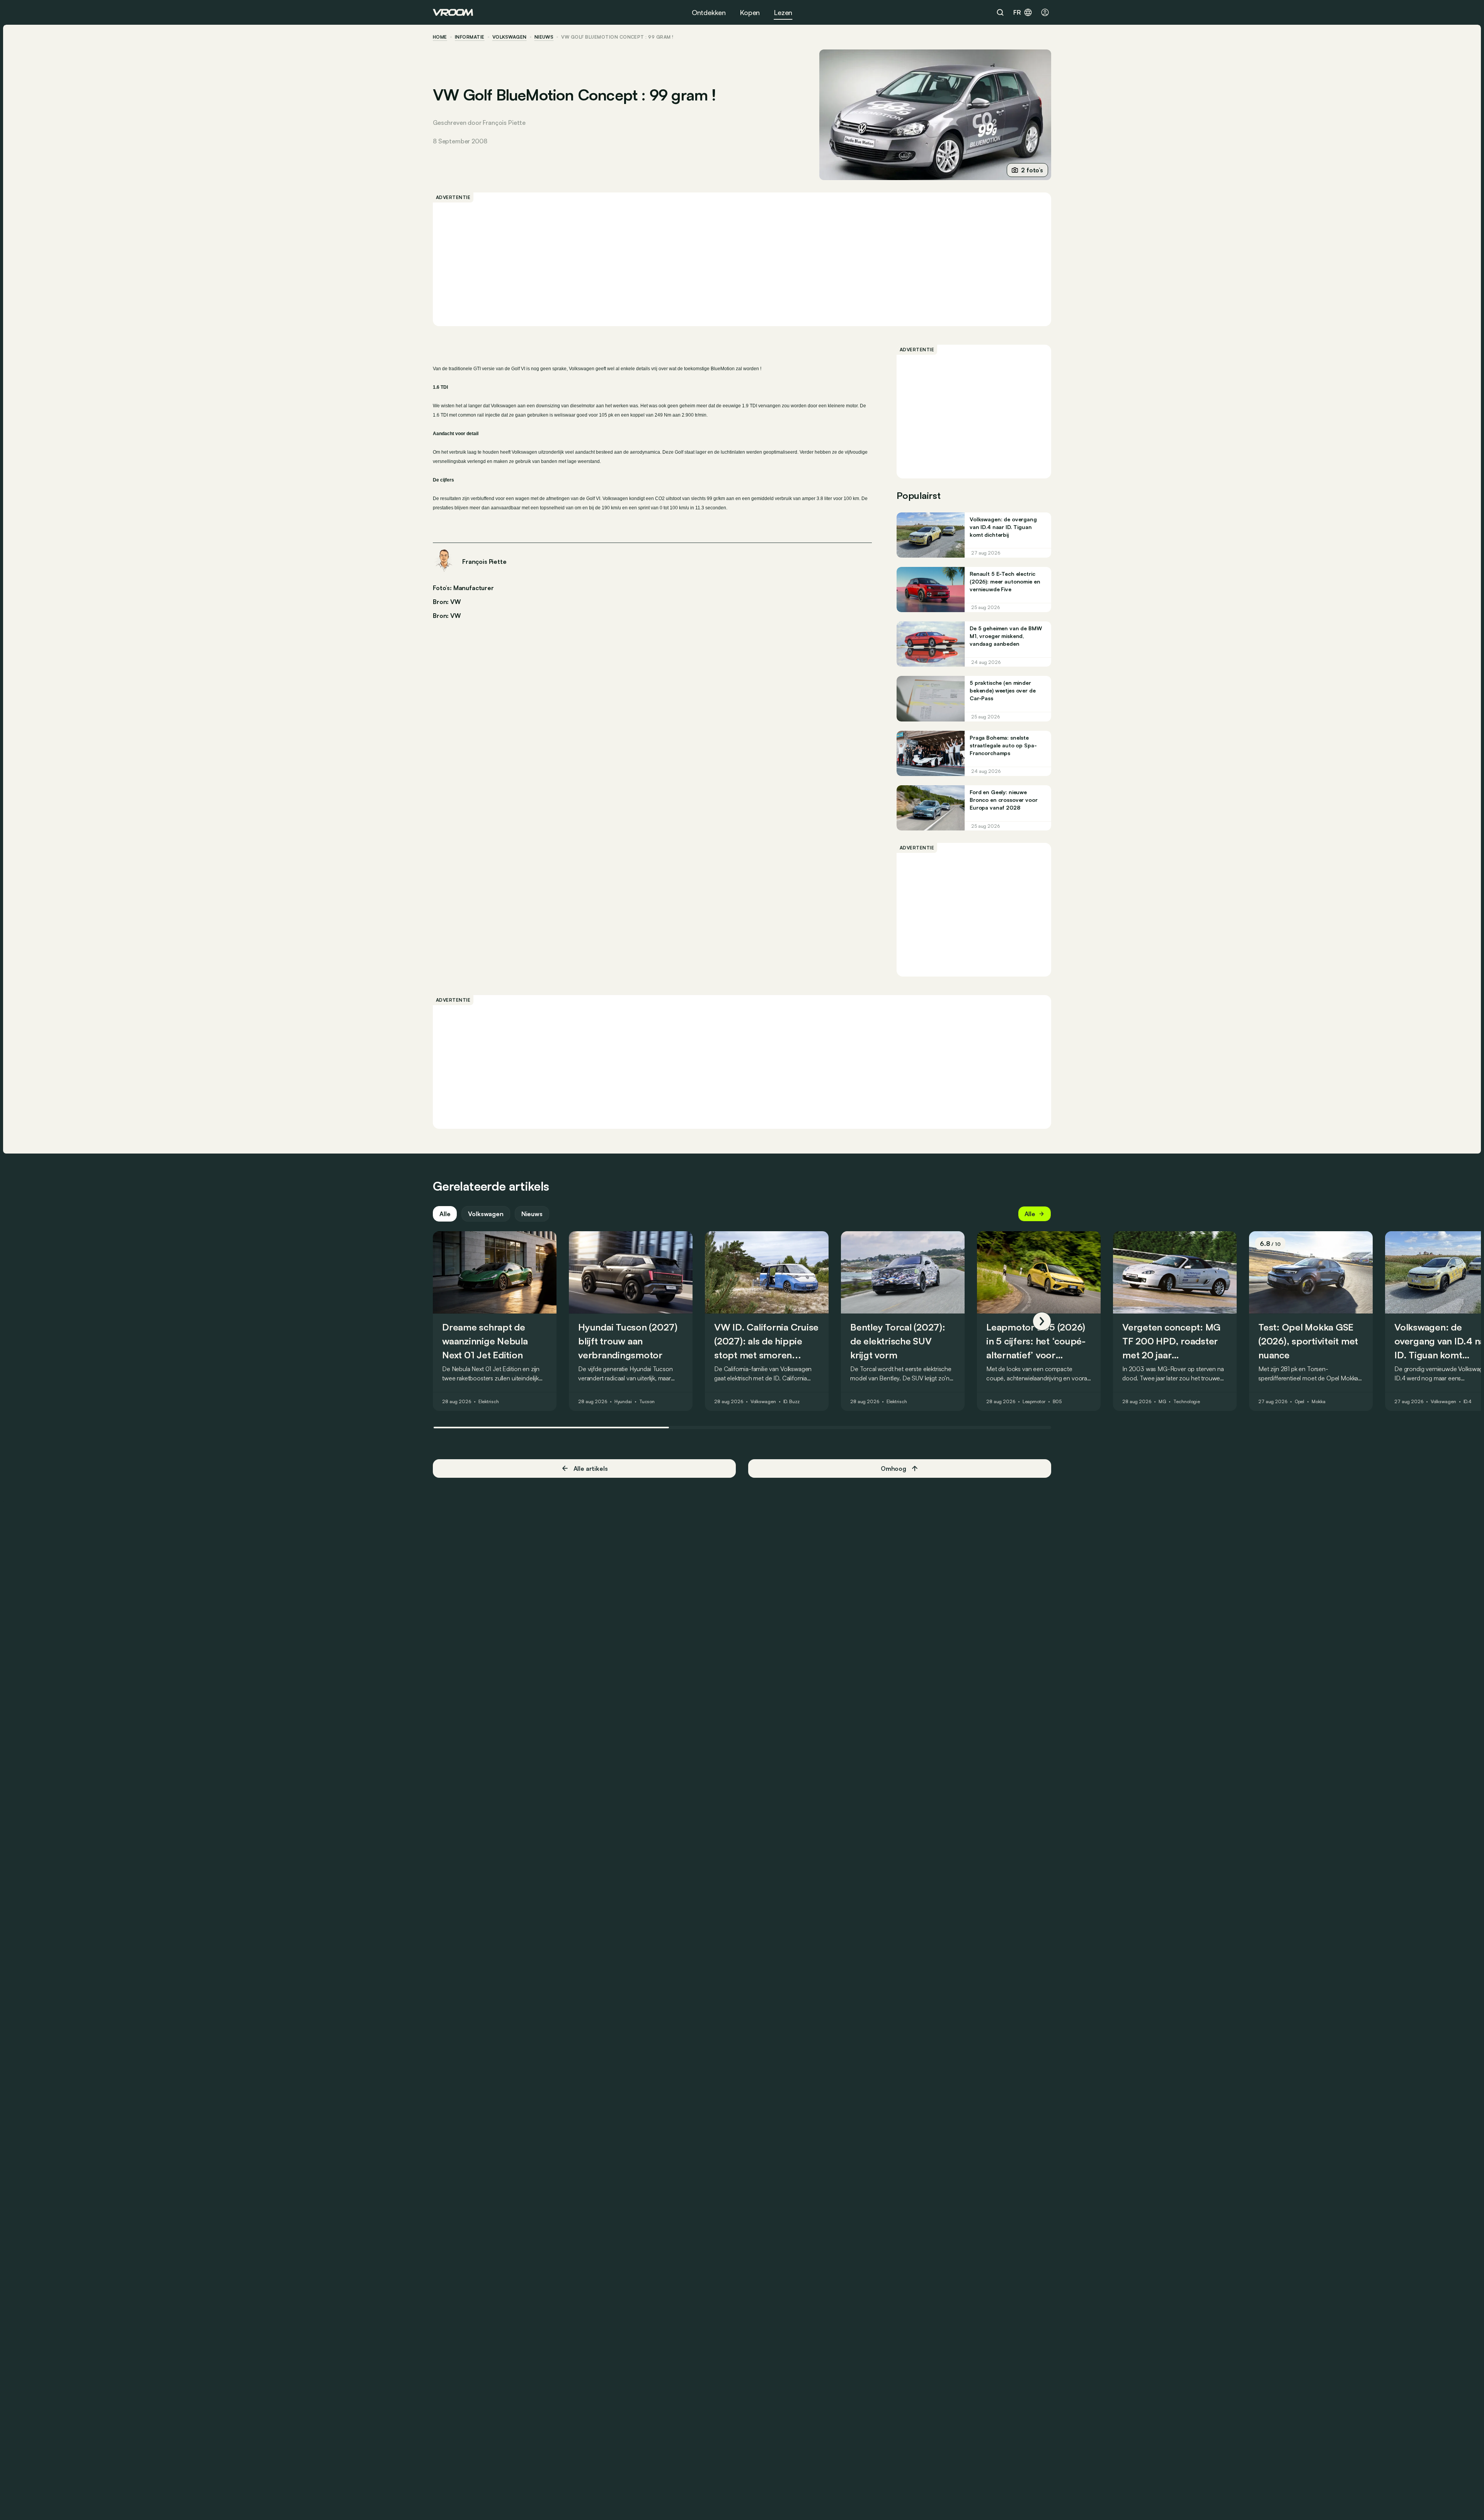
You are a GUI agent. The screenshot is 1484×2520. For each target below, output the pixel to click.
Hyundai (623, 1402)
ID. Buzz (791, 1402)
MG (1162, 1402)
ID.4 (1468, 1402)
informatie (470, 37)
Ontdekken (709, 12)
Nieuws (532, 1214)
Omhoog (893, 1468)
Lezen (783, 12)
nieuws (544, 37)
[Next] (1042, 1321)
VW (456, 616)
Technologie (1187, 1402)
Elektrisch (489, 1402)
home (440, 37)
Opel (1300, 1402)
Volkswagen (510, 37)
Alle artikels (591, 1468)
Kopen (750, 12)
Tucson (647, 1402)
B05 (1057, 1402)
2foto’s (1032, 170)
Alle (445, 1214)
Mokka (1318, 1402)
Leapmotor (1034, 1402)
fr (1017, 12)
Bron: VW (447, 601)
